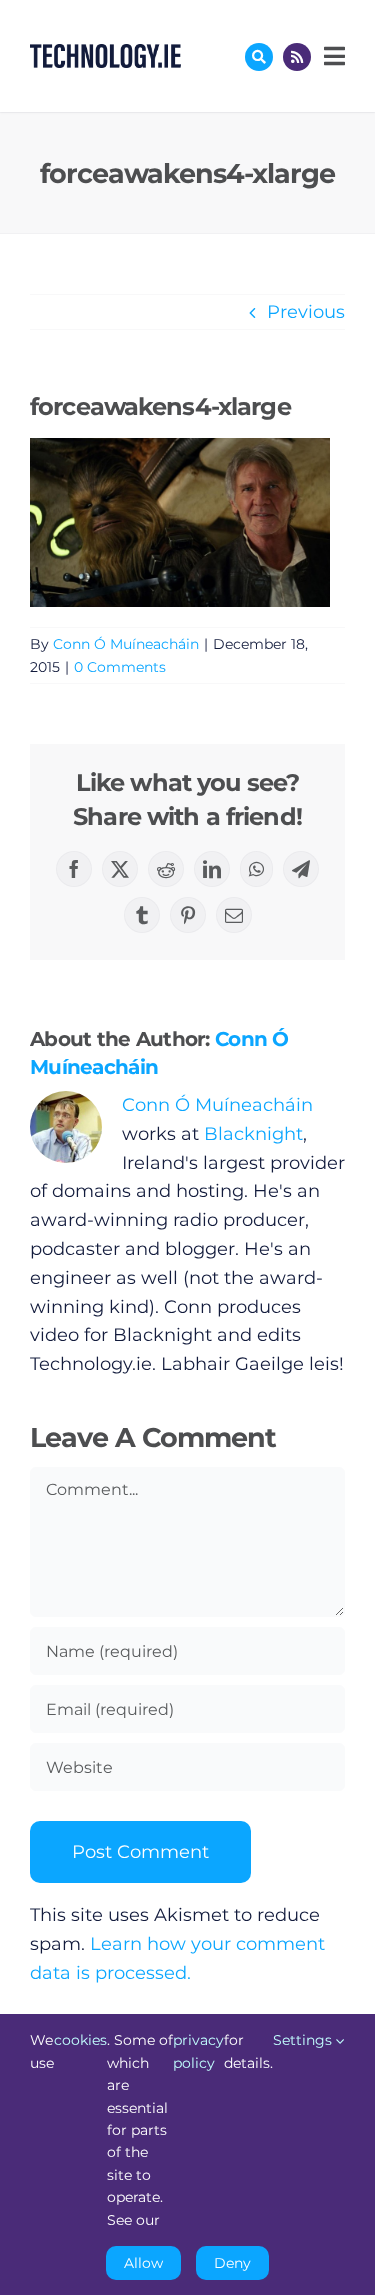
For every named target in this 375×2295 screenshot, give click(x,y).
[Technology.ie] (105, 53)
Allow (143, 2263)
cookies (80, 2040)
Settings (304, 2040)
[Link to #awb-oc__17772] (259, 57)
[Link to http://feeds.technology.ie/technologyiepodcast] (297, 57)
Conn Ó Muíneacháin (126, 644)
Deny (232, 2263)
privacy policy (198, 2051)
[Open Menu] (332, 56)
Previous (306, 312)
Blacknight (253, 1134)
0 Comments (120, 667)
